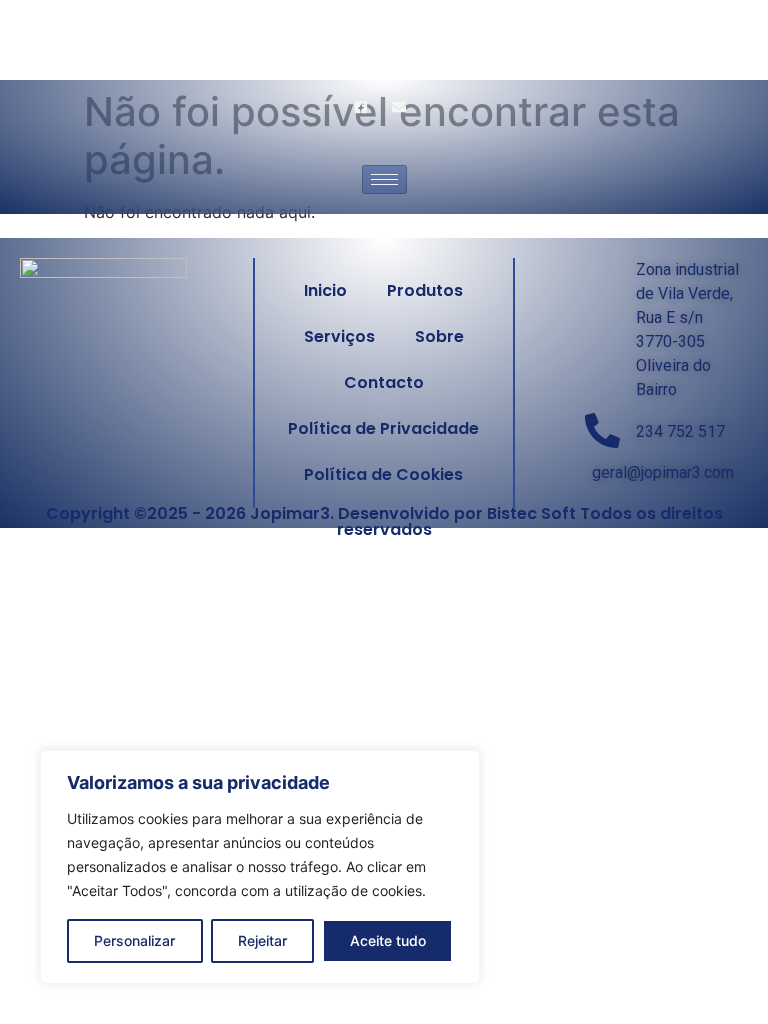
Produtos (425, 290)
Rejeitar (262, 940)
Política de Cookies (383, 474)
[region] (260, 867)
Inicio (325, 290)
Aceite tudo (388, 940)
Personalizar (134, 940)
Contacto (384, 382)
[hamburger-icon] (384, 179)
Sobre (439, 336)
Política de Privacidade (383, 428)
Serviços (339, 336)
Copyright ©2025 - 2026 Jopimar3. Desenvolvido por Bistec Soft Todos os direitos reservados (384, 521)
